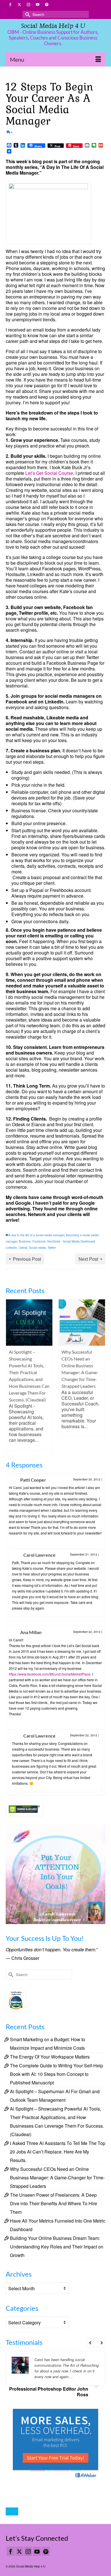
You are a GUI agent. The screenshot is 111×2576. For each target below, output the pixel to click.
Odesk (23, 1248)
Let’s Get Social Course (49, 473)
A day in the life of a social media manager (36, 1235)
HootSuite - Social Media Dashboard (71, 1241)
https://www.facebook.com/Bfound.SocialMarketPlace (50, 1674)
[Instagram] (28, 2551)
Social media (37, 1248)
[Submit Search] (27, 14)
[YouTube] (37, 2551)
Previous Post (27, 1259)
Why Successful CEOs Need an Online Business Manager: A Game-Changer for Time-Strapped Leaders (57, 2178)
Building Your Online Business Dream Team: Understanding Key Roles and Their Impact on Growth (57, 2247)
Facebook (39, 1241)
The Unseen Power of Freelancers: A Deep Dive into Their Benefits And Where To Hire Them (54, 2203)
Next (100, 1375)
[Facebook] (11, 2551)
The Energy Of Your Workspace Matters (50, 2057)
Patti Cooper (33, 1480)
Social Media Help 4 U (53, 26)
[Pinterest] (46, 2551)
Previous (11, 1375)
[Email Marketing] (55, 2444)
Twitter (52, 1248)
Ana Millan (31, 1632)
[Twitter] (19, 2551)
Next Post (88, 1259)
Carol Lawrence (39, 1555)
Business (25, 1241)
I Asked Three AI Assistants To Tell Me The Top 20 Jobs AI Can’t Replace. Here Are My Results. (58, 2152)
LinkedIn (11, 1248)
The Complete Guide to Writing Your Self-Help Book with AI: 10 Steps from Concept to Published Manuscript (56, 2074)
